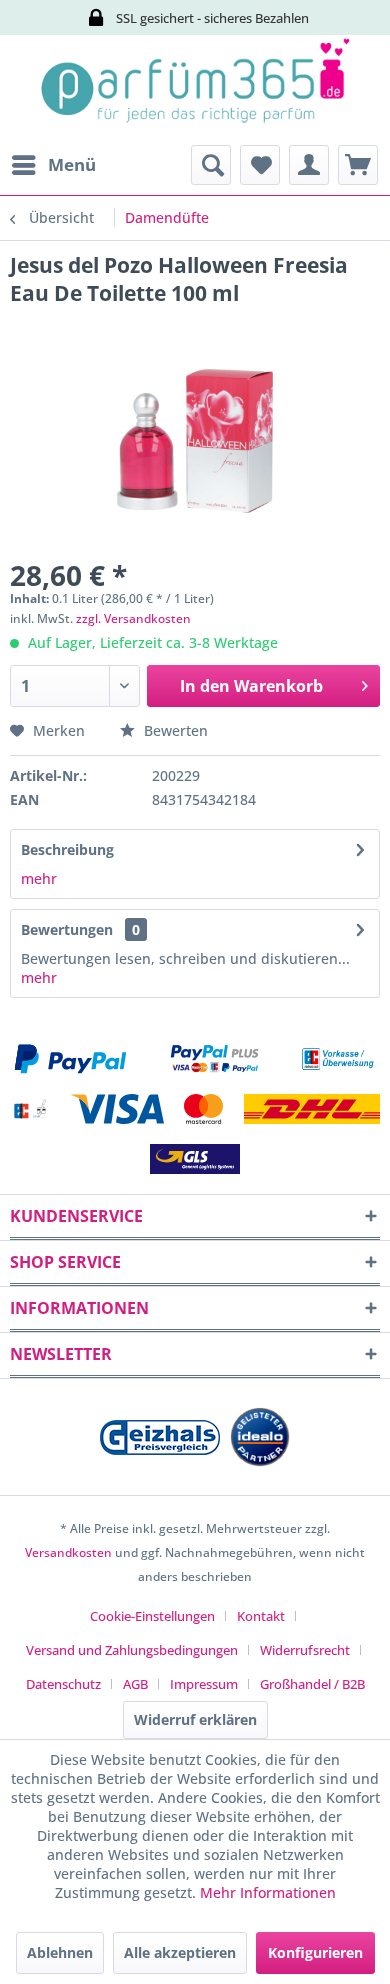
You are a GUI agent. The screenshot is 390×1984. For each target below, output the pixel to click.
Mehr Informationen (268, 1892)
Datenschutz (63, 1684)
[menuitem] (53, 165)
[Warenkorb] (358, 165)
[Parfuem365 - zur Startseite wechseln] (195, 90)
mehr (39, 878)
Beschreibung (67, 849)
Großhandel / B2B (312, 1684)
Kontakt (261, 1616)
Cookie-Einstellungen (152, 1616)
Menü (72, 164)
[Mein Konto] (309, 165)
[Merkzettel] (260, 165)
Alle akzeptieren (180, 1952)
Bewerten (174, 730)
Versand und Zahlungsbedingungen (132, 1650)
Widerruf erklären (195, 1719)
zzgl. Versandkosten (133, 618)
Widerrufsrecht (305, 1650)
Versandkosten (68, 1552)
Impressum (204, 1684)
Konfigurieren (315, 1952)
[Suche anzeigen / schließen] (211, 165)
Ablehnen (60, 1952)
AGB (135, 1684)
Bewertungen (67, 929)
